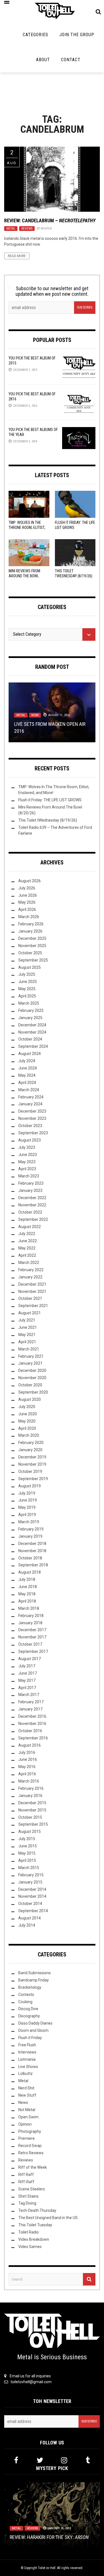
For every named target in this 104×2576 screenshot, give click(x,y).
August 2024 (30, 1054)
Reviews (27, 229)
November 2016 (32, 1724)
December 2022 (32, 1198)
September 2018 (33, 1565)
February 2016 (31, 1788)
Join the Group (77, 35)
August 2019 (30, 1486)
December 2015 (32, 1803)
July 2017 (27, 1666)
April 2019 (27, 1515)
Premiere (26, 2138)
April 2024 (27, 1083)
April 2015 (27, 1860)
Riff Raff (26, 2175)
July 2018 (27, 1579)
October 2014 (30, 1904)
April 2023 (27, 1169)
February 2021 (31, 1356)
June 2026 (28, 895)
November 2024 (32, 1032)
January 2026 (30, 931)
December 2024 (32, 1025)
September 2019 (33, 1479)
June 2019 (28, 1500)
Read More (17, 256)
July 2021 (27, 1320)
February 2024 (31, 1097)
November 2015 (32, 1810)
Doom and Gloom (33, 2030)
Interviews (27, 2052)
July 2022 (27, 1234)
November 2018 (32, 1551)
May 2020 (27, 1421)
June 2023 (28, 1155)
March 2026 (29, 917)
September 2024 (33, 1046)
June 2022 (28, 1241)
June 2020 (28, 1414)
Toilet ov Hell (47, 2568)
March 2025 (29, 1003)
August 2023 (30, 1140)
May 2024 (27, 1075)
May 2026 (27, 902)
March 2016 (29, 1781)
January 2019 (30, 1536)
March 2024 (29, 1090)
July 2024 (27, 1061)
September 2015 (33, 1824)
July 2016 (27, 1752)
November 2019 (32, 1464)
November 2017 (32, 1637)
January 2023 (30, 1190)
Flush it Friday (30, 2038)
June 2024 (28, 1068)
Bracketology (30, 1987)
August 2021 (30, 1313)
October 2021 (30, 1298)
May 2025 (27, 989)
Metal (11, 229)
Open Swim (28, 2117)
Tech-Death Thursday (37, 2210)
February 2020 (31, 1443)
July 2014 (27, 1925)
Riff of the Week (33, 2167)
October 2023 (30, 1126)
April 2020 (27, 1428)
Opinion (25, 2124)
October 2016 (30, 1731)
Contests (26, 1995)
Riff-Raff (26, 2182)
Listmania (27, 2059)
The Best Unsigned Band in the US (48, 2218)
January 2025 (30, 1018)
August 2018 (30, 1572)
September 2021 (33, 1306)
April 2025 (27, 996)
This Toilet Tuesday (35, 2225)
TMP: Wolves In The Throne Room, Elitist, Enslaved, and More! (27, 527)
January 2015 (30, 1882)
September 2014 (33, 1911)
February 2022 (31, 1270)
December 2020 (32, 1370)
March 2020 (29, 1435)
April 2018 (27, 1601)
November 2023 (32, 1118)
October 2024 (30, 1039)
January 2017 (30, 1709)
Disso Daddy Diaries (35, 2023)
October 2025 (30, 953)
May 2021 (27, 1335)
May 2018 (27, 1594)
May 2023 (27, 1162)
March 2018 (29, 1608)
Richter (46, 229)
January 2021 (30, 1363)
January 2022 (30, 1277)
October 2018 (30, 1558)
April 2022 (27, 1255)
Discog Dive (28, 2009)
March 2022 (29, 1263)
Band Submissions (35, 1973)
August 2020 (30, 1399)
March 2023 (29, 1176)
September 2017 (33, 1651)
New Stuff (27, 2095)
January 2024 (30, 1104)
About (43, 60)
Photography (30, 2131)
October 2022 (30, 1212)
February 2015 (31, 1875)
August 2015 (30, 1831)
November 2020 (32, 1378)
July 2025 (27, 974)
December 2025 (32, 938)
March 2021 (29, 1349)
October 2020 (30, 1385)
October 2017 (30, 1644)
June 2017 (28, 1673)
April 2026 (27, 909)
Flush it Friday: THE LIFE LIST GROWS (50, 800)
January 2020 (30, 1450)
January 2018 (30, 1623)
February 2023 (31, 1183)
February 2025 (31, 1010)
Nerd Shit (26, 2088)
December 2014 (32, 1889)
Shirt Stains (28, 2196)
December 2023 (32, 1111)
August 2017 (30, 1659)
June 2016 (28, 1759)
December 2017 (32, 1630)
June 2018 (28, 1587)
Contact (71, 60)
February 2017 (31, 1702)
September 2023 (33, 1133)
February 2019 (31, 1529)
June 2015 (28, 1846)
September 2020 (33, 1392)
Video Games (30, 2247)
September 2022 (33, 1219)
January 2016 (30, 1796)
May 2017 (27, 1680)
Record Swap (30, 2146)
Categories (35, 35)
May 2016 (27, 1767)
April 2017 (27, 1688)
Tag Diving (27, 2203)
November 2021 (32, 1291)
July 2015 (27, 1839)
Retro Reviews (31, 2153)
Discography (29, 2016)
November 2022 (32, 1205)
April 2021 (27, 1342)
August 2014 (30, 1918)
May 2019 (27, 1507)
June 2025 (28, 982)
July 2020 (27, 1407)
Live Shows (28, 2067)
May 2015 (27, 1853)
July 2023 (27, 1147)
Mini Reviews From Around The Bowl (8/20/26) (24, 576)
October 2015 (30, 1817)
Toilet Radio (29, 2232)
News (35, 715)
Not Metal (27, 2110)
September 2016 (33, 1738)
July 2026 (27, 888)
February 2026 (31, 924)
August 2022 (30, 1227)
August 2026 (30, 881)
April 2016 (27, 1774)
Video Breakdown (34, 2239)
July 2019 (27, 1493)
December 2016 (32, 1716)
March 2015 (29, 1868)
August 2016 (30, 1745)
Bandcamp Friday (34, 1980)
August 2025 (30, 967)
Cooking (25, 2002)
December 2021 (32, 1284)
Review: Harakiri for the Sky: (49, 2537)
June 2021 (28, 1327)
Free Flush (27, 2045)
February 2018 (31, 1616)
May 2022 (27, 1248)
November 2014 (32, 1896)
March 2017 (29, 1695)
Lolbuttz (26, 2074)
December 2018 (32, 1544)
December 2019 (32, 1457)
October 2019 (30, 1471)
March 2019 (29, 1522)
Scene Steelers (32, 2189)
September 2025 (33, 960)
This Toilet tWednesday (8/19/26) (48, 820)
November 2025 (32, 946)
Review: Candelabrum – (50, 220)
